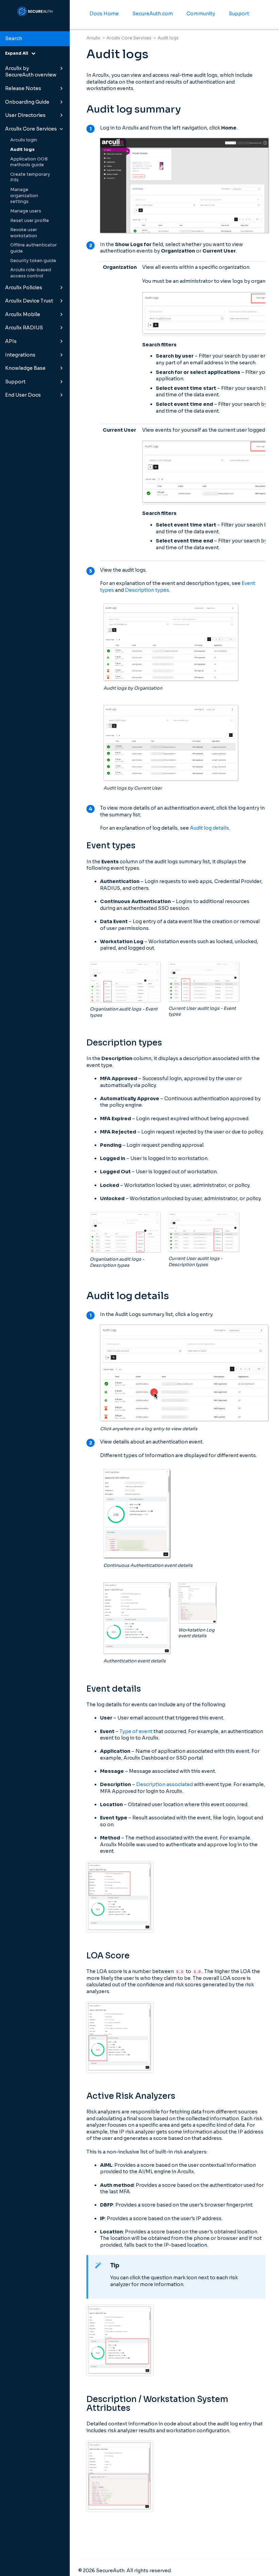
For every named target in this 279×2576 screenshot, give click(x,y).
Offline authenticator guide (34, 248)
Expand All (18, 53)
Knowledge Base (25, 368)
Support (15, 382)
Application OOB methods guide (29, 162)
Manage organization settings (24, 196)
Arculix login (24, 140)
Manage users (26, 211)
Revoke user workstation (24, 233)
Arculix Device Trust (29, 301)
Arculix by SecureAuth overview (31, 72)
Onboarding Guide (27, 102)
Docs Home (104, 14)
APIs (11, 341)
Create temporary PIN (30, 177)
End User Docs (23, 395)
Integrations (20, 355)
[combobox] (35, 39)
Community (201, 14)
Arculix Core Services (31, 129)
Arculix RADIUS (24, 328)
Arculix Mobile (23, 314)
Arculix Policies (24, 288)
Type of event (136, 1731)
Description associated (165, 1784)
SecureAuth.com (153, 14)
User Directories (25, 115)
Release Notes (23, 88)
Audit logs (22, 150)
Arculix (93, 38)
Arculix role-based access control (31, 273)
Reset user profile (30, 221)
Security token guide (33, 261)
